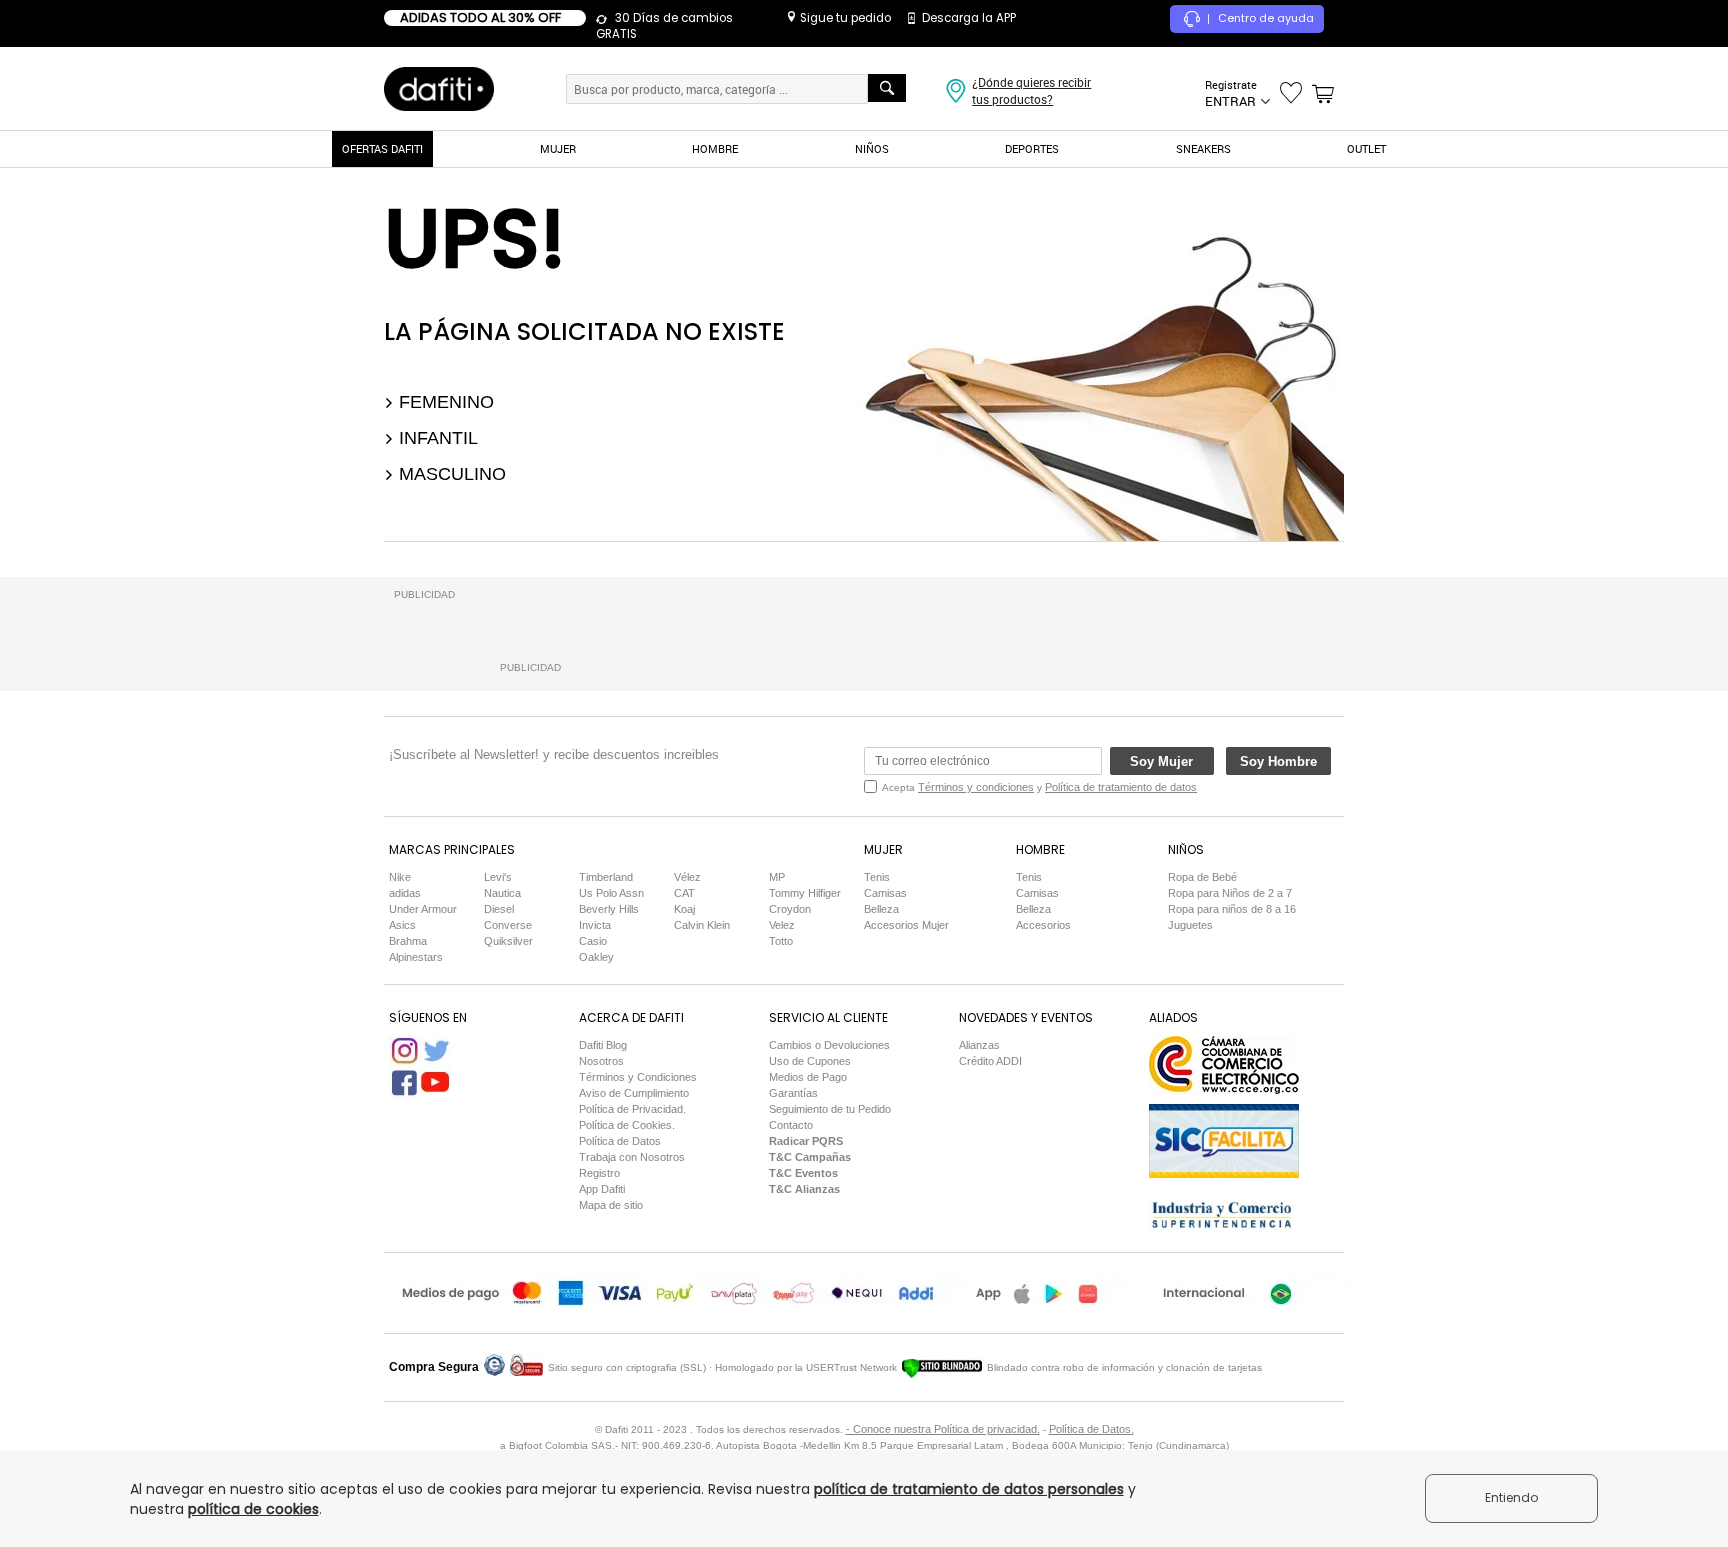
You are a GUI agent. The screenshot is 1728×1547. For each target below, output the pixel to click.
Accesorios (1043, 925)
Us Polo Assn (611, 893)
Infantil (436, 438)
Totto (781, 941)
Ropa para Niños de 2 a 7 (1230, 893)
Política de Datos (620, 1141)
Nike (400, 877)
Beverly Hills (609, 909)
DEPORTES (1032, 148)
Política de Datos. (1091, 1429)
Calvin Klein (702, 925)
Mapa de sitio (611, 1205)
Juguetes (1190, 925)
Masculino (450, 474)
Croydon (790, 909)
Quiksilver (508, 941)
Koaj (684, 909)
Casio (593, 941)
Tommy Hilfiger (805, 893)
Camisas (885, 893)
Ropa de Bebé (1202, 877)
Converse (508, 925)
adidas (405, 893)
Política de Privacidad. (632, 1109)
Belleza (881, 909)
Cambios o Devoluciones (829, 1045)
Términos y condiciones (976, 787)
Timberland (606, 877)
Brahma (408, 941)
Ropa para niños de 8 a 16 (1232, 909)
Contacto (791, 1125)
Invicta (595, 925)
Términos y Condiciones (638, 1077)
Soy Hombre (1278, 761)
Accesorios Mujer (906, 925)
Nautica (502, 893)
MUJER (558, 148)
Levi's (498, 877)
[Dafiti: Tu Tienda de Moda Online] (439, 88)
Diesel (499, 909)
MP (777, 877)
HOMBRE (715, 148)
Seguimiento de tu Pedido (830, 1109)
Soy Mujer (1161, 761)
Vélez (687, 877)
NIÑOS (872, 148)
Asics (402, 925)
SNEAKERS (1203, 148)
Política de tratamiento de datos (1121, 787)
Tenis (877, 877)
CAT (684, 893)
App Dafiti (602, 1189)
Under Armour (423, 909)
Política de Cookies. (627, 1125)
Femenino (444, 402)
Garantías (793, 1093)
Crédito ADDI (990, 1061)
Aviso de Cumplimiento (634, 1093)
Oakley (596, 957)
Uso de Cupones (810, 1061)
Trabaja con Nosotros (632, 1157)
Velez (782, 925)
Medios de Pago (808, 1077)
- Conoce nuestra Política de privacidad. (943, 1429)
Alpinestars (416, 957)
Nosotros (601, 1061)
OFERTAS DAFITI (382, 148)
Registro (599, 1173)
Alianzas (979, 1045)
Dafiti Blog (603, 1045)
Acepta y (1039, 787)
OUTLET (1366, 148)
